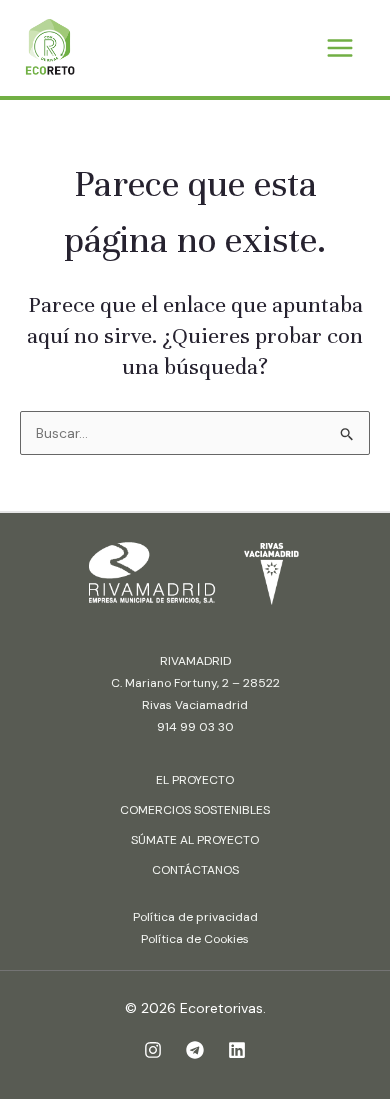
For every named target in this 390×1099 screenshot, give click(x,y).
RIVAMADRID (195, 661)
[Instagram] (153, 1050)
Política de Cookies (195, 939)
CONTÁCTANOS (195, 870)
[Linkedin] (237, 1050)
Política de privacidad (195, 917)
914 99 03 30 (195, 727)
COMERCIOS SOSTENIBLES (195, 810)
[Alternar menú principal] (339, 48)
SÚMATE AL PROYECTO (195, 840)
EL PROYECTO (195, 780)
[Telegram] (195, 1050)
